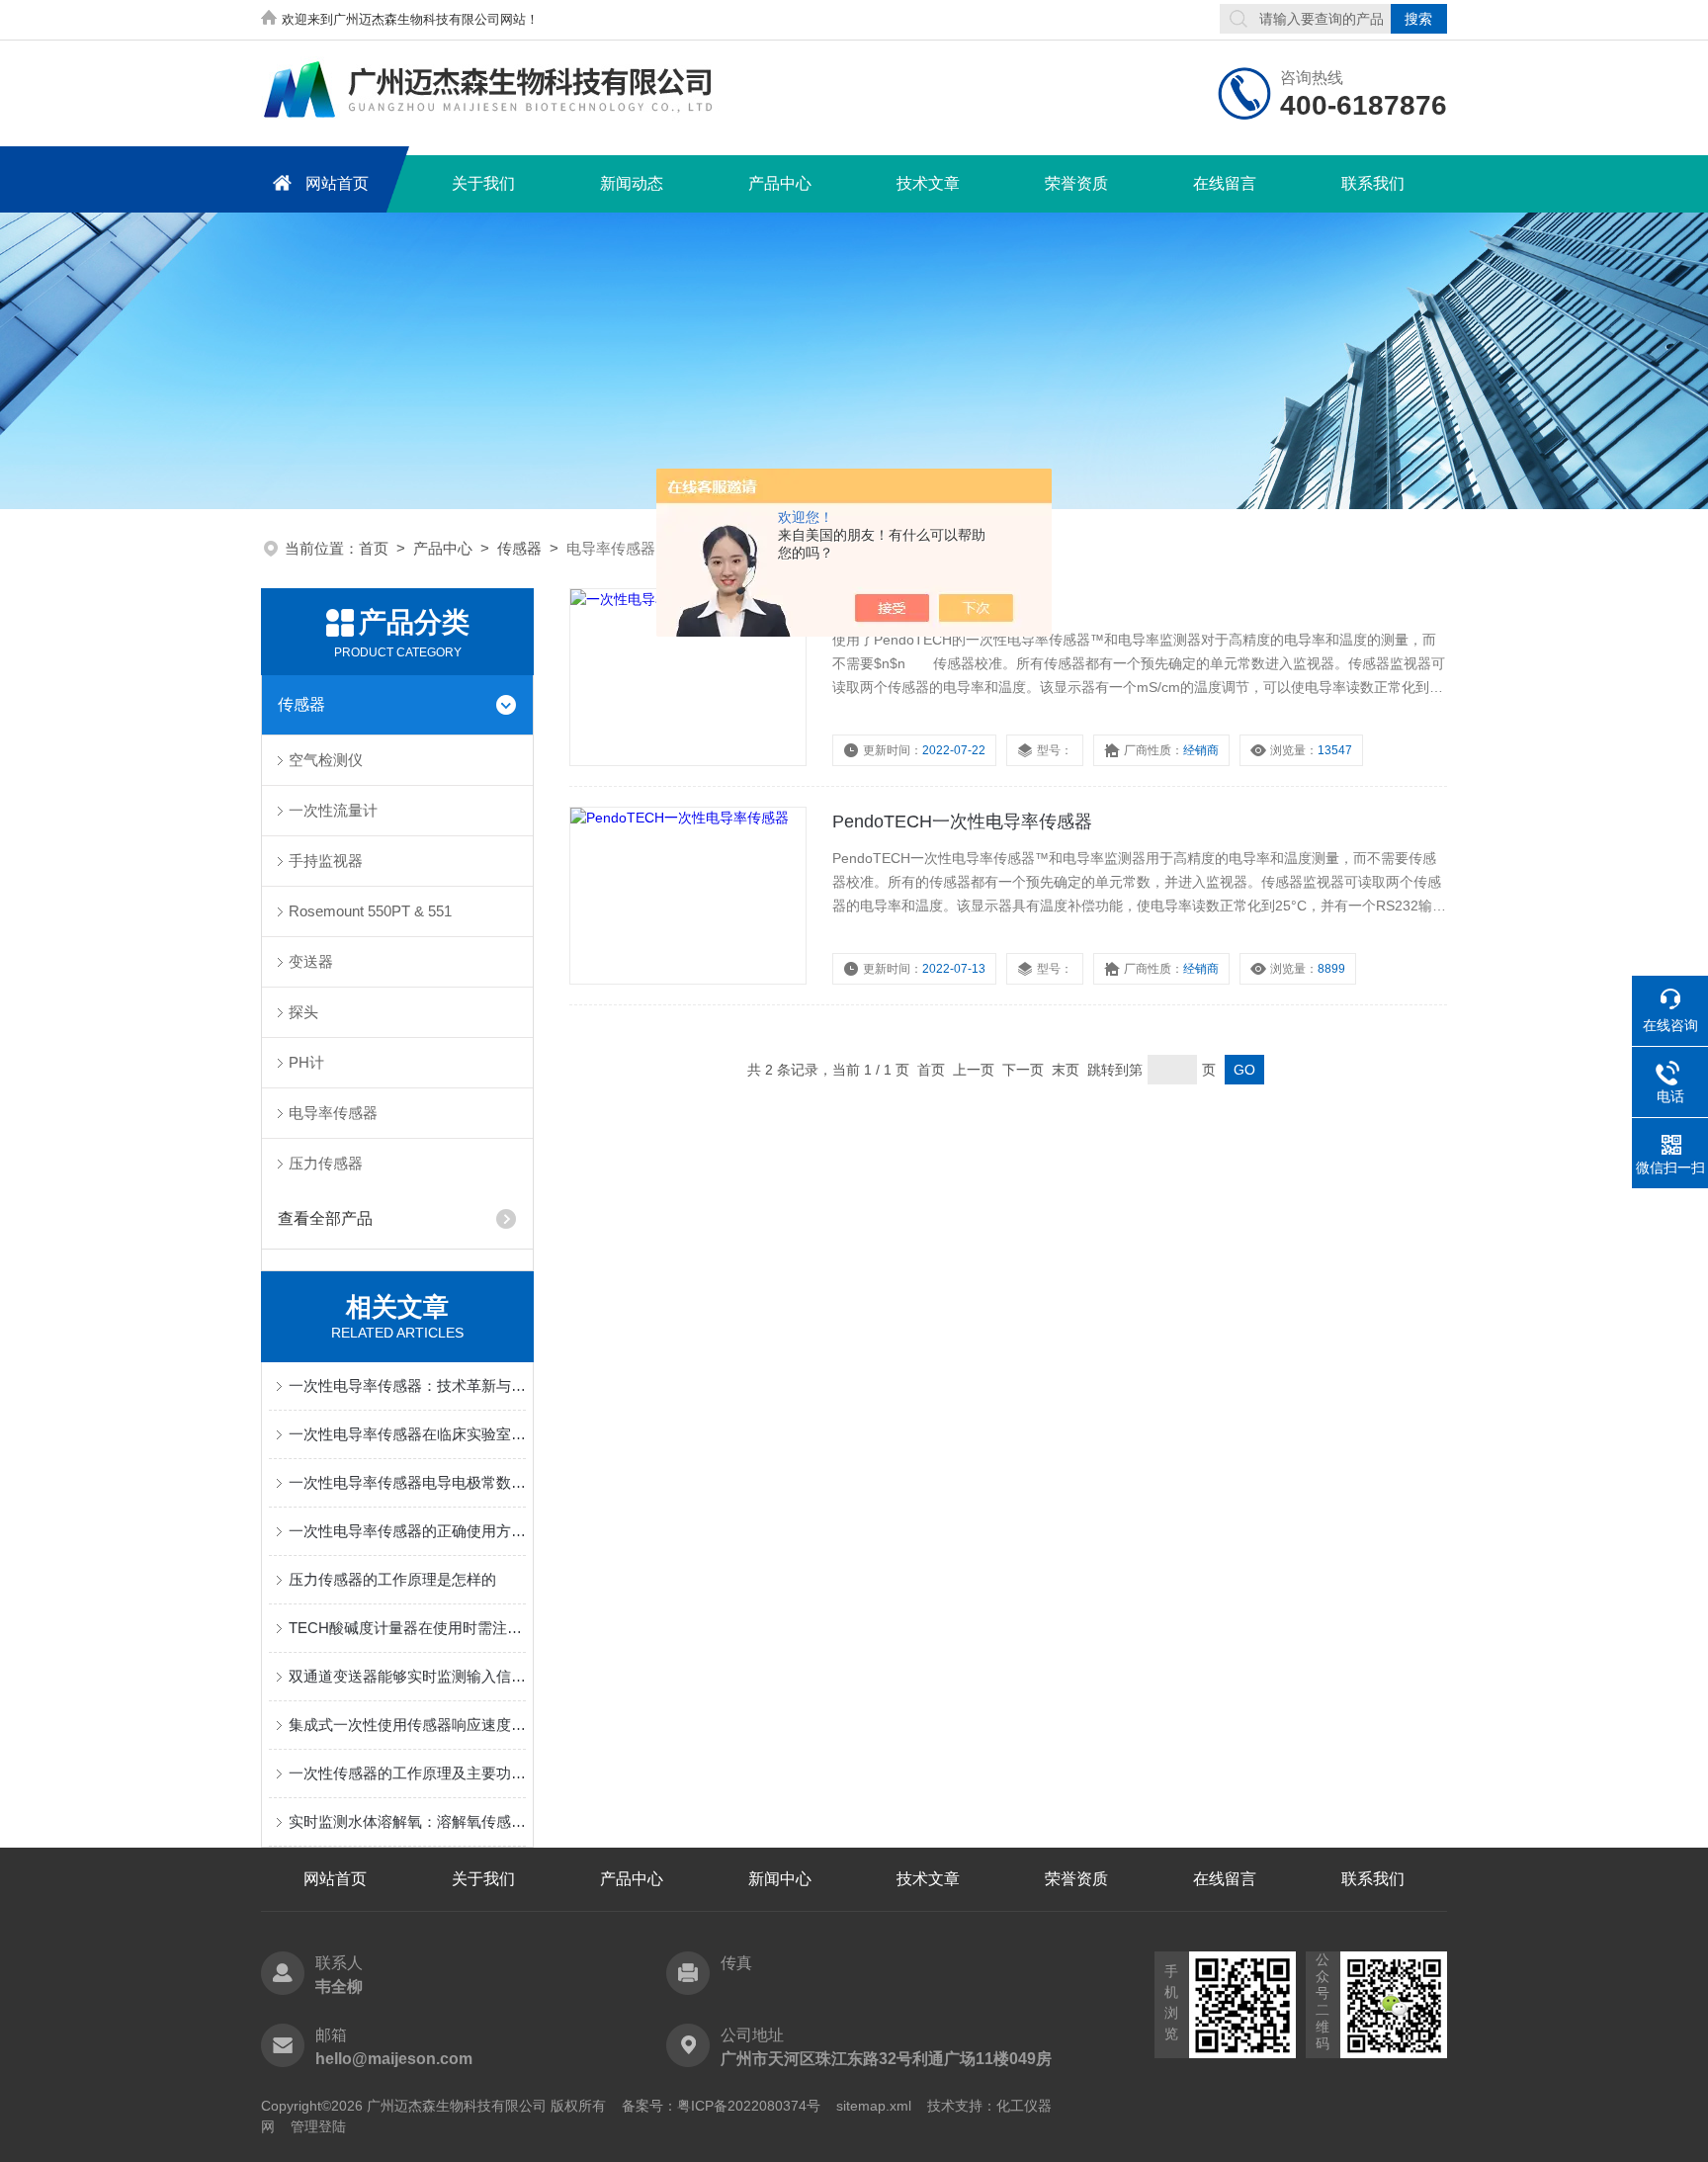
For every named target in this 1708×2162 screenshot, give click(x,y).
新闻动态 (632, 183)
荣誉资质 (1076, 183)
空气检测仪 (326, 760)
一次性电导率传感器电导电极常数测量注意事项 (407, 1482)
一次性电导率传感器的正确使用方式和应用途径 (407, 1531)
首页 (374, 548)
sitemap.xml (874, 2106)
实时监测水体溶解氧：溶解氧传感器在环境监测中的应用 (407, 1821)
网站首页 (337, 183)
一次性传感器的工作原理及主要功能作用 (407, 1773)
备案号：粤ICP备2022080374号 (721, 2106)
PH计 (306, 1062)
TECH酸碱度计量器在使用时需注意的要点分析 (407, 1628)
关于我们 (483, 183)
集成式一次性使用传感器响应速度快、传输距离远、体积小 (407, 1725)
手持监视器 (326, 861)
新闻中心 (780, 1879)
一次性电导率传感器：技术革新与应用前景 (407, 1385)
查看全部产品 (325, 1218)
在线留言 (1225, 183)
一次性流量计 (333, 810)
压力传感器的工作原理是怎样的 (392, 1579)
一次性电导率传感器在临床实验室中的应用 (407, 1434)
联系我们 (1373, 183)
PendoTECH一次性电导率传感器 (962, 822)
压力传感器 (326, 1163)
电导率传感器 (333, 1113)
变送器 (311, 961)
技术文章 (928, 183)
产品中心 (780, 183)
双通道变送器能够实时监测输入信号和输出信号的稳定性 (407, 1676)
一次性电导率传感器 (912, 603)
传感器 (519, 548)
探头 (303, 1012)
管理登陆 (318, 2126)
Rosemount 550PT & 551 (370, 911)
